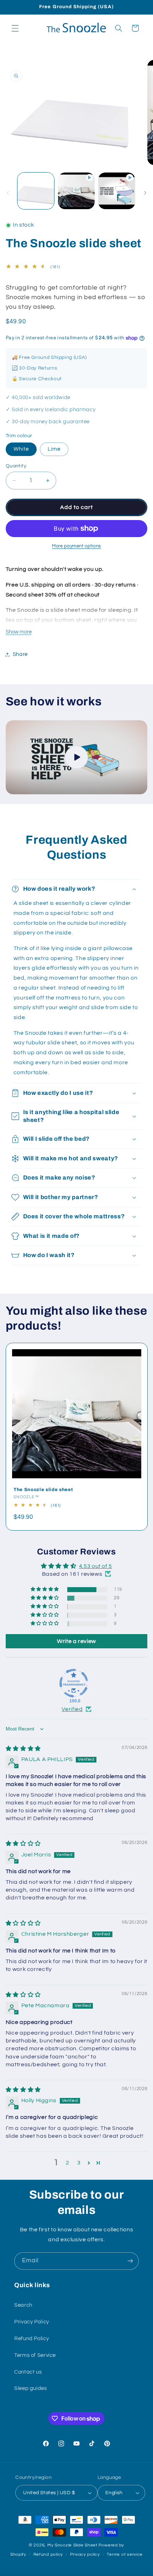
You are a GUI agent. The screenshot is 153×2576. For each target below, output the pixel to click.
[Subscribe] (130, 2261)
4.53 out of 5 (96, 1566)
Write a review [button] (76, 1641)
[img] (23, 1749)
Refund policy (48, 2554)
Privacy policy (85, 2554)
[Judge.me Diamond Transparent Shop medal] (74, 1683)
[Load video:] (77, 757)
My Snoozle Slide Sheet (72, 2545)
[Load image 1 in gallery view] (36, 191)
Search (23, 2305)
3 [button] (79, 2163)
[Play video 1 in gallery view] (76, 191)
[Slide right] (145, 193)
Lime (54, 449)
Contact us (28, 2372)
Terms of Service (35, 2355)
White (21, 449)
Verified (72, 1709)
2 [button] (68, 2163)
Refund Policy (31, 2339)
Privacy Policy (32, 2322)
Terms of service (125, 2554)
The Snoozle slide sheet (43, 1490)
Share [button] (20, 654)
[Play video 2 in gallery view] (117, 191)
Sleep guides (31, 2388)
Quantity (16, 466)
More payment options (76, 546)
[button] (15, 28)
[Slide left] (8, 193)
